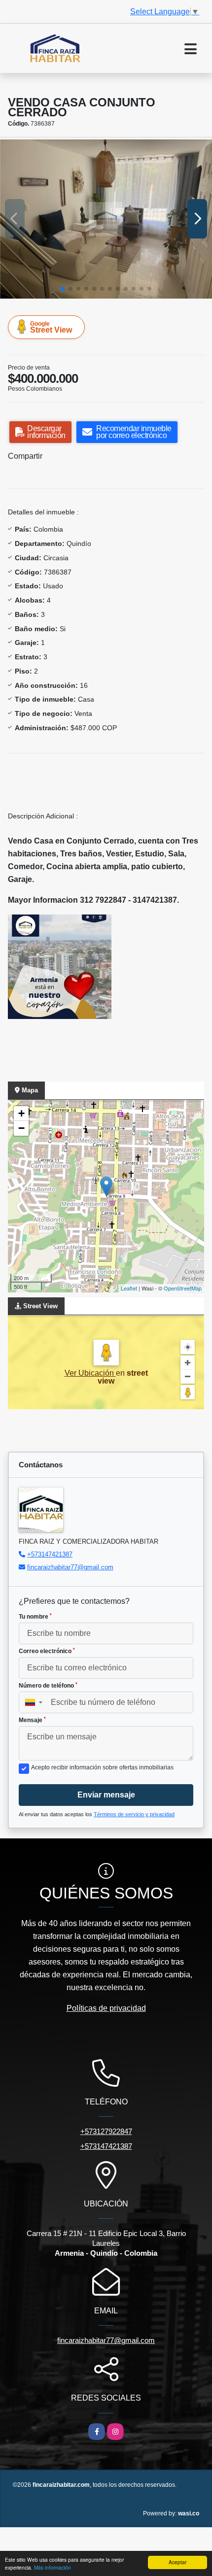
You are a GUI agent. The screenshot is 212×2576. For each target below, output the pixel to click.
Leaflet (129, 1288)
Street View (51, 327)
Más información (53, 2567)
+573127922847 (106, 2131)
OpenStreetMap (183, 1288)
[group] (106, 219)
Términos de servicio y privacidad (134, 1814)
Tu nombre (35, 1617)
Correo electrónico (47, 1651)
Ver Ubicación (90, 1373)
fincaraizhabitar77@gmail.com (70, 1567)
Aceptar (177, 2562)
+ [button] (21, 1113)
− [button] (21, 1128)
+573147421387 (50, 1554)
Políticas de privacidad (106, 2008)
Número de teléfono (48, 1686)
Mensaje (32, 1720)
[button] (63, 289)
